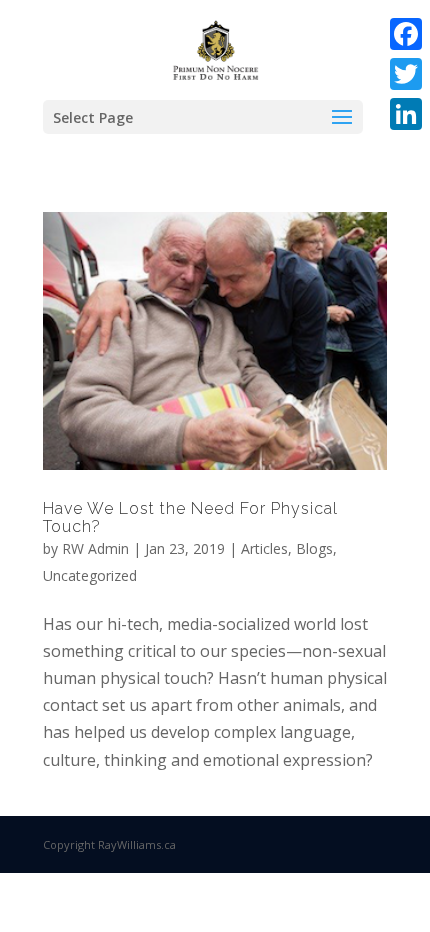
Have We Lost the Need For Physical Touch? (190, 517)
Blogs (314, 548)
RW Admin (95, 548)
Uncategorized (90, 575)
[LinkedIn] (406, 114)
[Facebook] (406, 34)
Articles (264, 548)
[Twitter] (406, 74)
